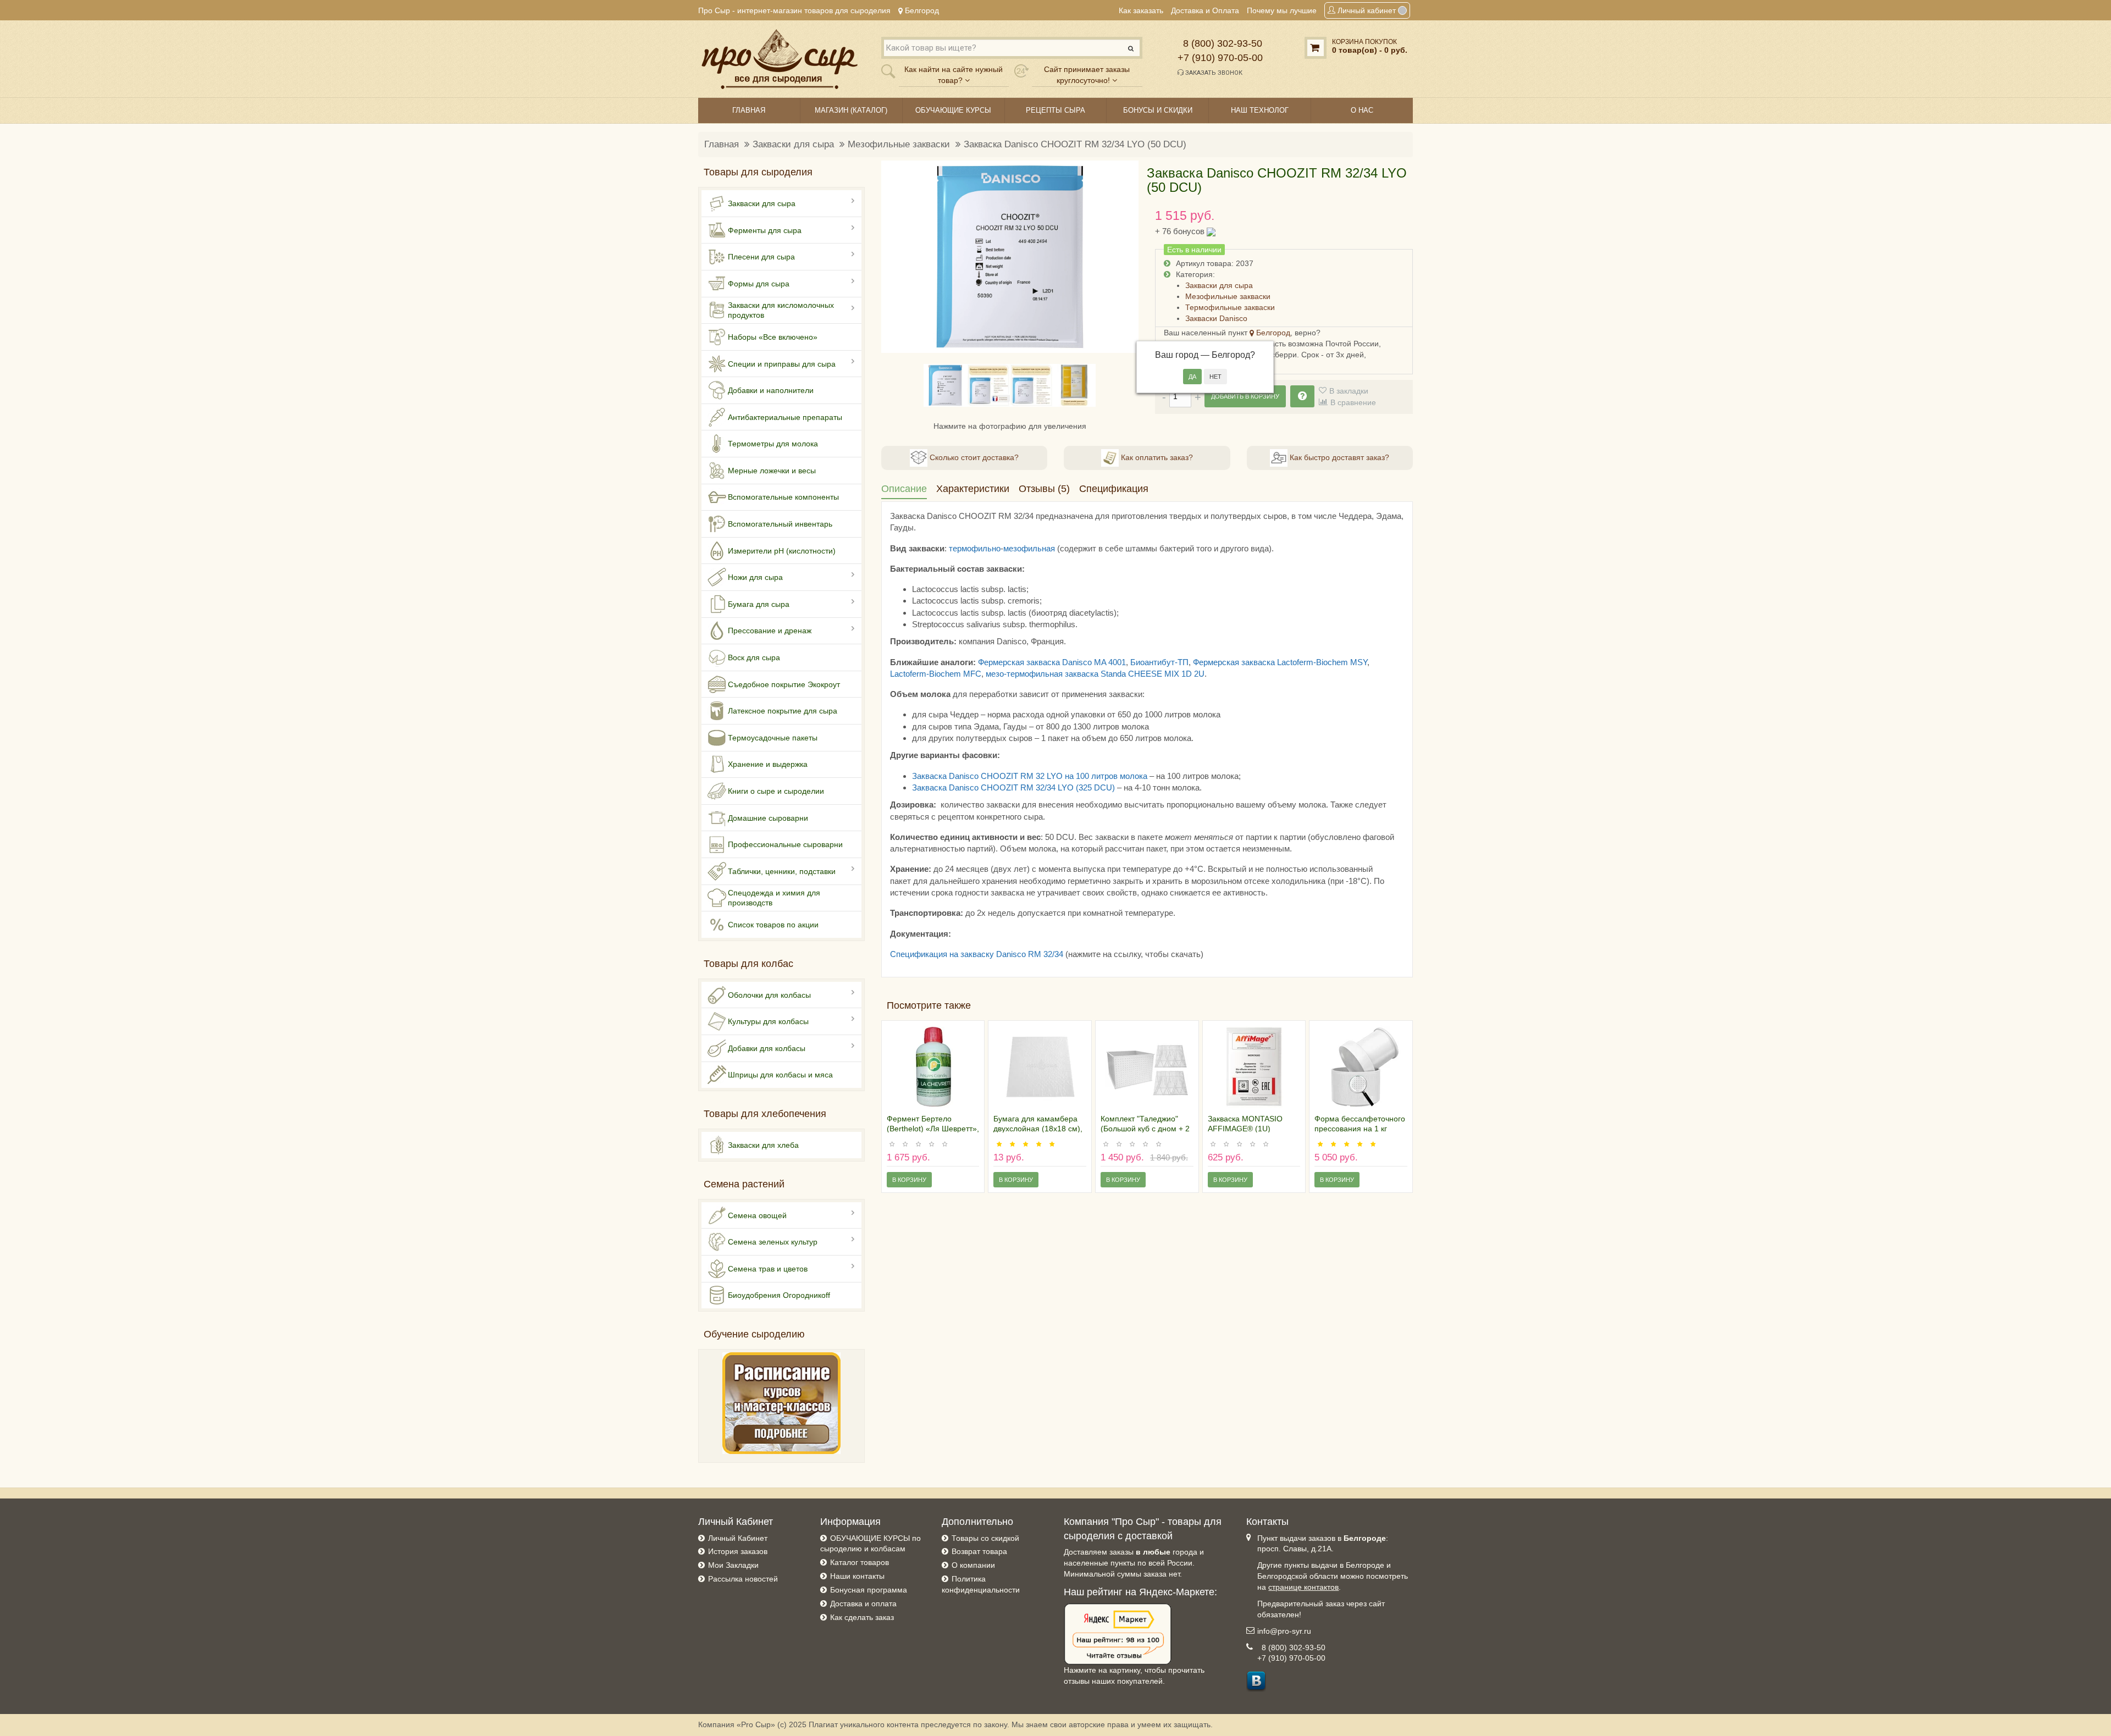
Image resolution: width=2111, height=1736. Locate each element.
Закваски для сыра (793, 144)
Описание (904, 489)
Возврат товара (979, 1551)
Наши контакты (857, 1576)
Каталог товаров (860, 1562)
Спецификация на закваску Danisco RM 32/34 (977, 954)
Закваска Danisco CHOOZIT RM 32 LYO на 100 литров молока (1030, 776)
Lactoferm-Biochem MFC (936, 674)
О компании (973, 1565)
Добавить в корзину (1245, 396)
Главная (722, 144)
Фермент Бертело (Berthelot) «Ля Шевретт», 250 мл (933, 1129)
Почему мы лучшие (1282, 10)
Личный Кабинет (738, 1538)
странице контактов (1303, 1587)
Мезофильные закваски (899, 144)
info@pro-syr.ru (1284, 1631)
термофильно (975, 548)
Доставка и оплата (863, 1604)
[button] (896, 257)
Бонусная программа (869, 1590)
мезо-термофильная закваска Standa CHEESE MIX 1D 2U (1095, 674)
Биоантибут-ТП (1159, 662)
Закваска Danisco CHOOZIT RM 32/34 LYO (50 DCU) (1075, 144)
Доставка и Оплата (1205, 10)
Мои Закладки (733, 1565)
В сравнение (1353, 402)
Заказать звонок (1213, 73)
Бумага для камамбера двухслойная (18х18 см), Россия (1038, 1129)
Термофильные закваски (1230, 307)
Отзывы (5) (1044, 489)
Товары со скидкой (985, 1538)
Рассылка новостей (743, 1579)
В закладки (1349, 391)
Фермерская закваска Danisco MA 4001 (1052, 662)
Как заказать (1141, 10)
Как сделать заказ (862, 1617)
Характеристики (973, 489)
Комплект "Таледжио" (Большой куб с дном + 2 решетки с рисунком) (1145, 1129)
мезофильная (1029, 548)
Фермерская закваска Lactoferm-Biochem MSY (1280, 662)
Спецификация (1114, 489)
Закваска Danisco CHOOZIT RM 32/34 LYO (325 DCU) (1013, 787)
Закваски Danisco (1216, 318)
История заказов (738, 1551)
